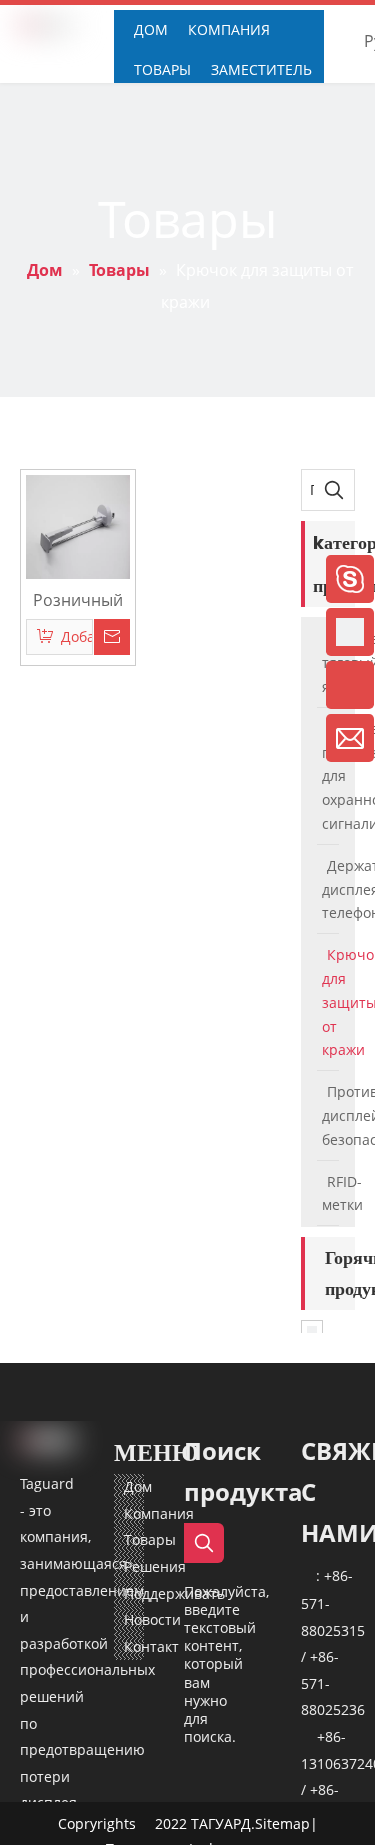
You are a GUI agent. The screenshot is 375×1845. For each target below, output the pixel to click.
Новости (152, 1619)
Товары (150, 1539)
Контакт (151, 1646)
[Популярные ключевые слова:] (334, 490)
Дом (138, 1486)
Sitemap (282, 1823)
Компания (159, 1513)
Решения (155, 1566)
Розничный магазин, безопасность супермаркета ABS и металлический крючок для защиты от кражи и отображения (78, 599)
